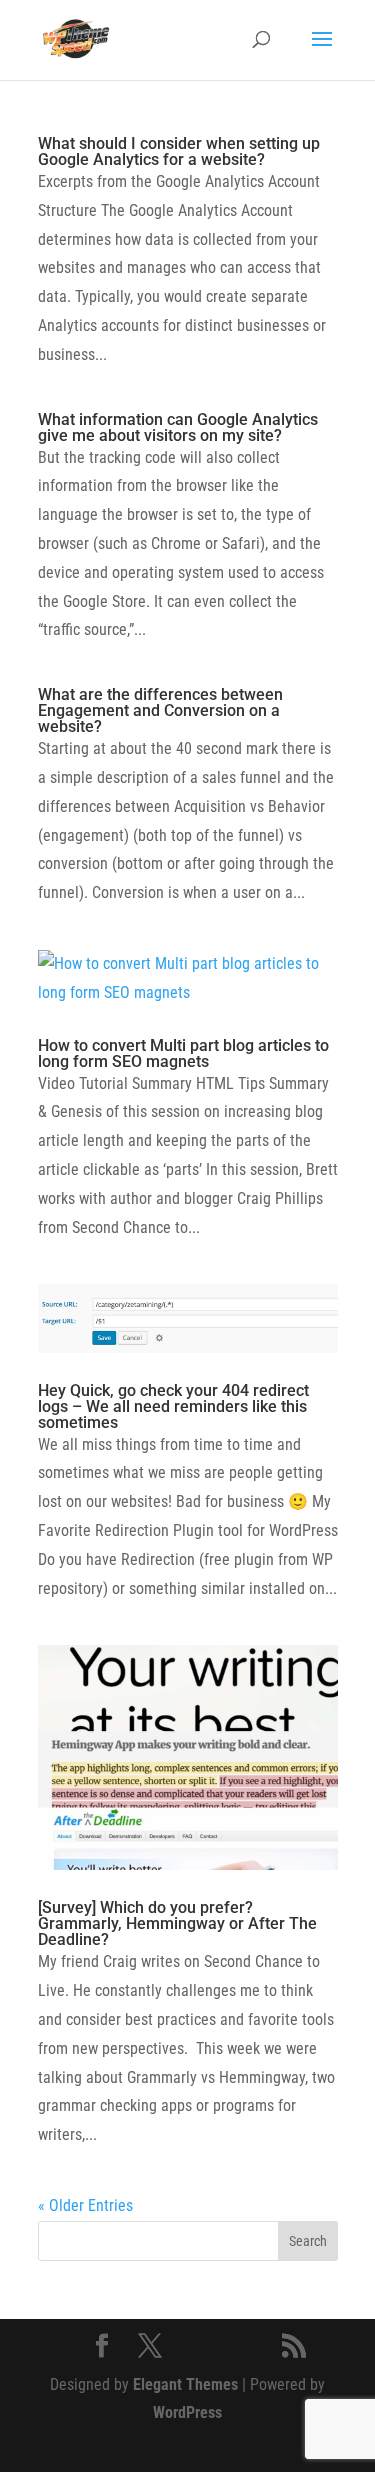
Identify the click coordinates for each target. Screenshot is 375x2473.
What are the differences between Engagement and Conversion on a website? (160, 710)
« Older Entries (85, 2205)
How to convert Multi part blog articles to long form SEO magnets (183, 1053)
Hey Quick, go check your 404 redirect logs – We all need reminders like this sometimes (173, 1406)
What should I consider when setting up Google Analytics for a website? (179, 151)
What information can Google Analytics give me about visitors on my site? (178, 427)
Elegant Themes (185, 2384)
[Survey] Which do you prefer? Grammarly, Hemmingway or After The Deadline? (177, 1923)
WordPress (187, 2412)
